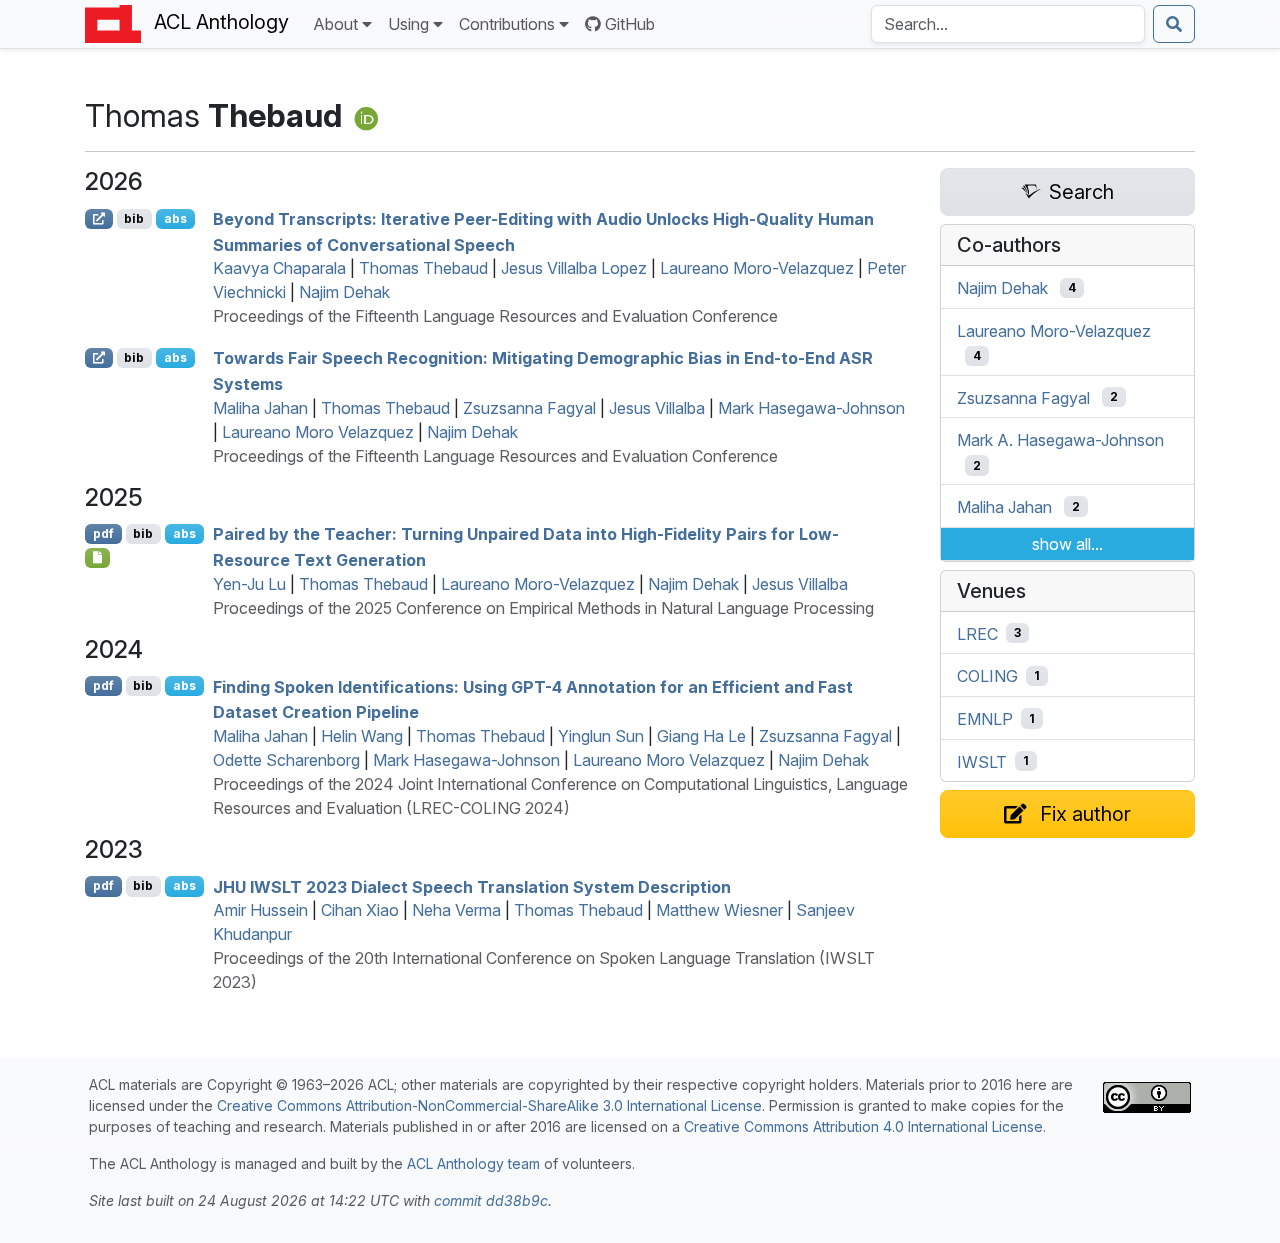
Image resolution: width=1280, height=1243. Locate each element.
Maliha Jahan (260, 408)
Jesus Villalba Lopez (574, 268)
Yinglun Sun (601, 736)
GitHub (630, 24)
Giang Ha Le (701, 736)
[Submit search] (1174, 24)
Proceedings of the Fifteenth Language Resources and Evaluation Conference (495, 316)
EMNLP (985, 719)
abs (175, 218)
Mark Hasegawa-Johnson (811, 408)
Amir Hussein (260, 910)
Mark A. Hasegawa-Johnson (1060, 440)
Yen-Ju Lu (249, 584)
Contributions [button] (507, 24)
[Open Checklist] (97, 558)
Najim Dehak (344, 292)
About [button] (335, 24)
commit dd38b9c (491, 1200)
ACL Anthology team (473, 1163)
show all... (1067, 544)
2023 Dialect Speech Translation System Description (472, 886)
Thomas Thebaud (423, 268)
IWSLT (982, 761)
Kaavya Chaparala (279, 268)
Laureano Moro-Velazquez (757, 268)
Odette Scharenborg (286, 760)
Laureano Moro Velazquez (318, 432)
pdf (103, 533)
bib (134, 218)
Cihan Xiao (360, 910)
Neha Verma (456, 910)
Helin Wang (362, 736)
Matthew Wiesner (719, 910)
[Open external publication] (99, 219)
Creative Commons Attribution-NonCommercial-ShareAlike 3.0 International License (489, 1105)
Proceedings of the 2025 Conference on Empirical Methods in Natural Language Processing (543, 608)
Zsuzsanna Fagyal (529, 408)
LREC (977, 633)
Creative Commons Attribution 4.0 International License (863, 1126)
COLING (987, 676)
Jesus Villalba (657, 408)
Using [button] (408, 24)
